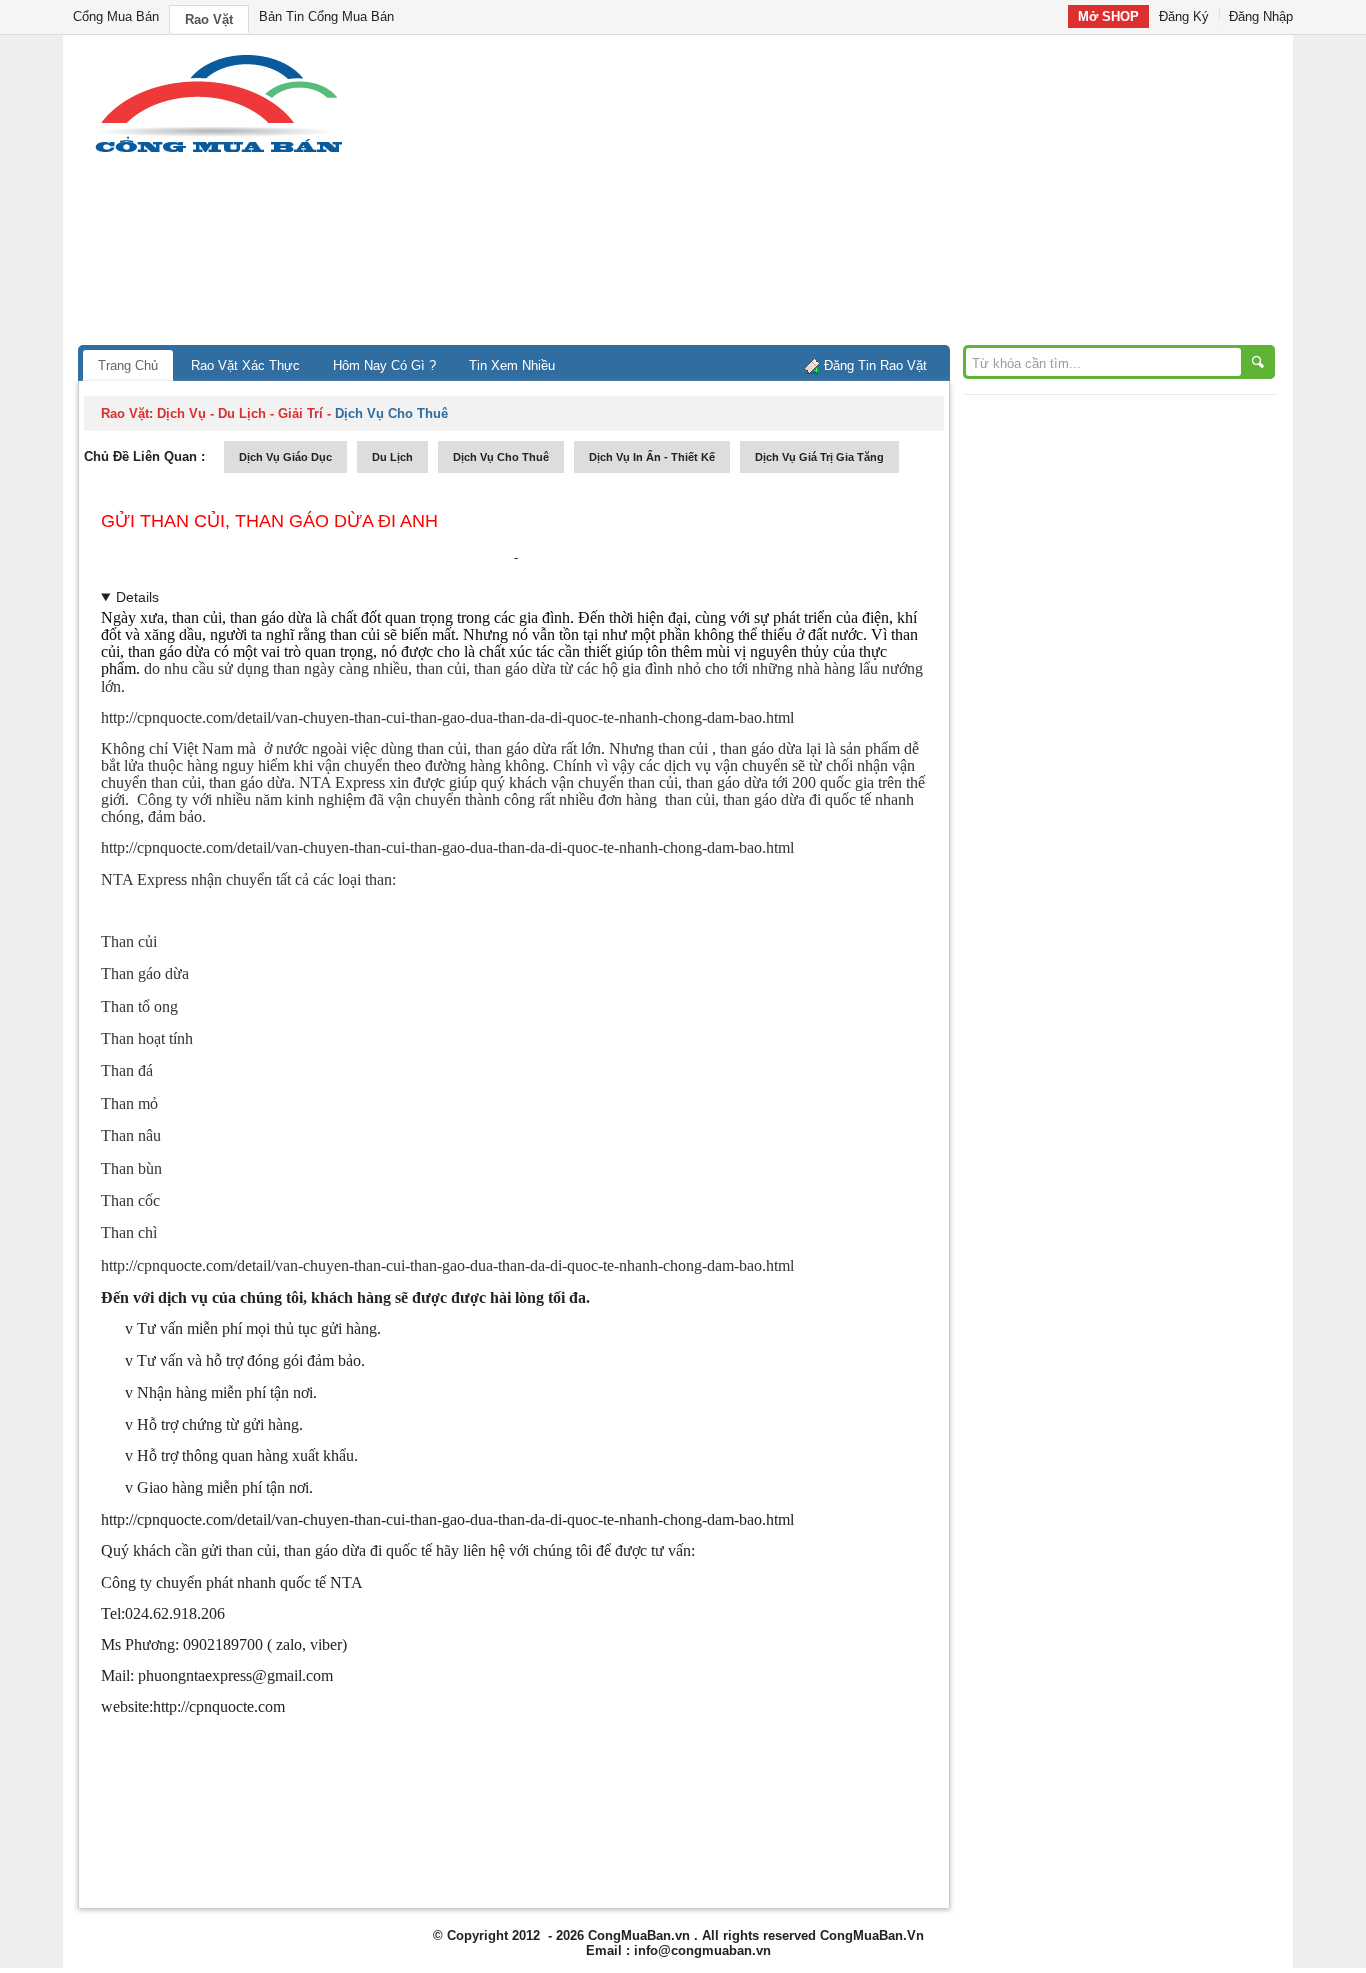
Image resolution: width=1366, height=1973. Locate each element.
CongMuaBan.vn (639, 1935)
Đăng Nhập (1261, 16)
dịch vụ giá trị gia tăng (819, 457)
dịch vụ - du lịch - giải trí (240, 413)
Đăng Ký (1184, 16)
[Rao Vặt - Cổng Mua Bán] (218, 152)
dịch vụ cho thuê (501, 457)
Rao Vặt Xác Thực (245, 365)
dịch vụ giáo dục (285, 457)
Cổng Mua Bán (116, 16)
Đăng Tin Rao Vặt (875, 365)
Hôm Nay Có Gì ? (384, 365)
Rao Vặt (209, 19)
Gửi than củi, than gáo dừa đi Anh (269, 521)
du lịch (392, 457)
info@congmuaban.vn (702, 1950)
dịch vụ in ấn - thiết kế (652, 457)
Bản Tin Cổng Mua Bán (326, 16)
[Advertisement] (853, 195)
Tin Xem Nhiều (512, 365)
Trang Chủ (128, 365)
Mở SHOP (1108, 16)
